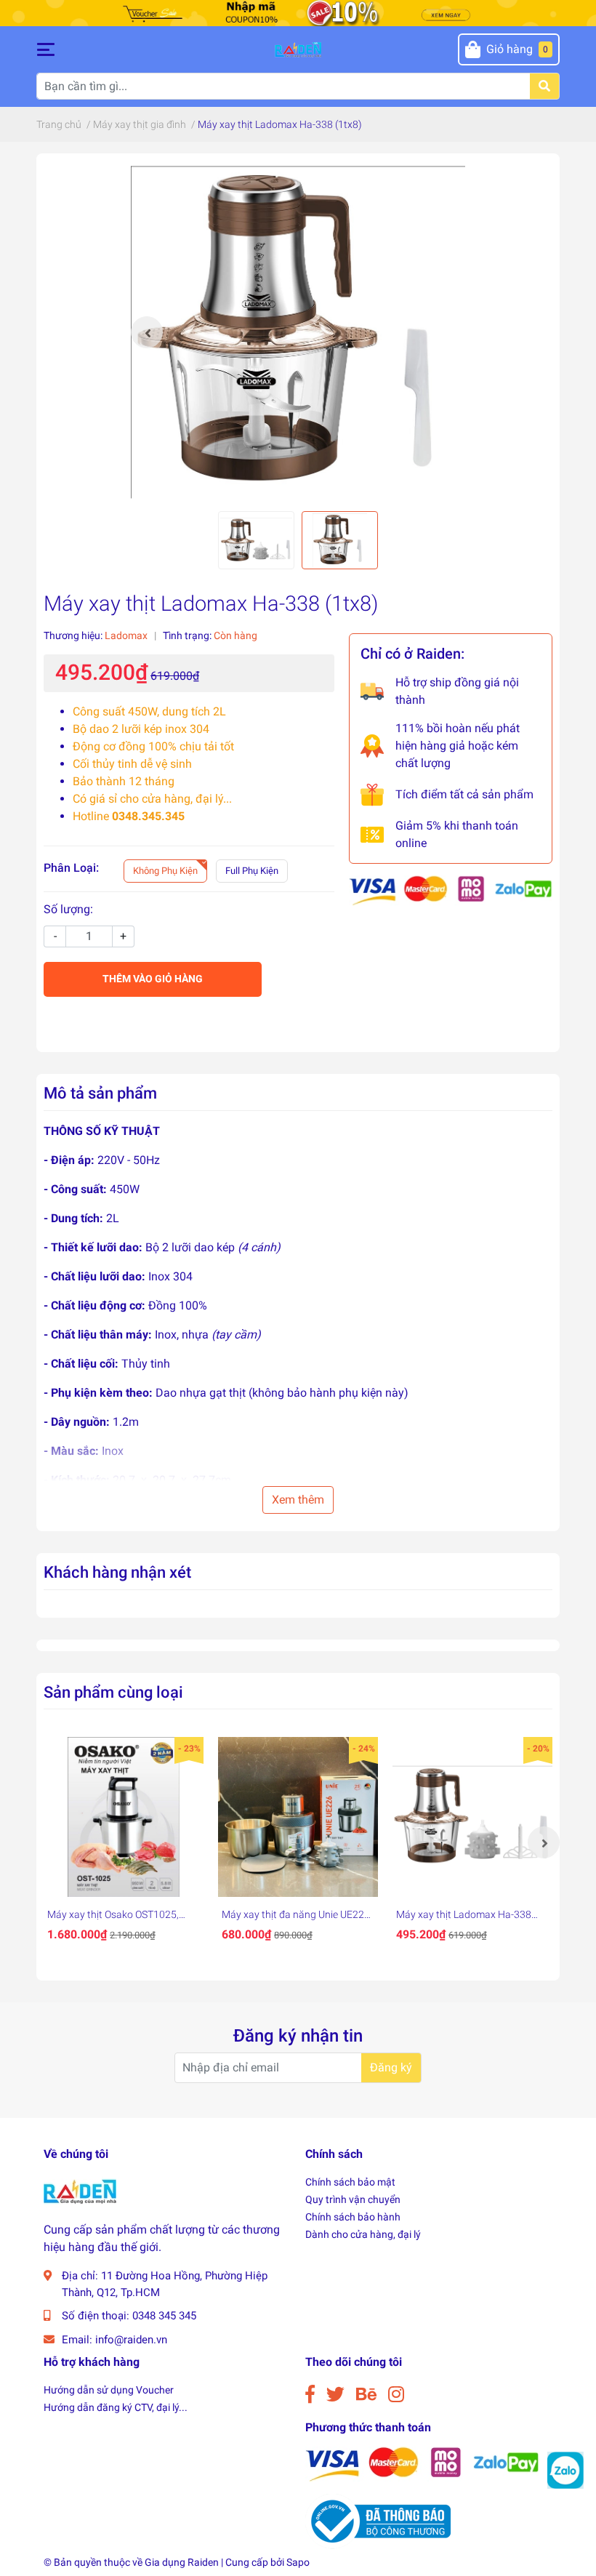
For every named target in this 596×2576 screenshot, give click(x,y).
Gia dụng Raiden (182, 2562)
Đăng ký (391, 2067)
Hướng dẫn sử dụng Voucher (109, 2390)
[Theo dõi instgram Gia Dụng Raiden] (396, 2395)
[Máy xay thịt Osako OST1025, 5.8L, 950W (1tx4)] (124, 1817)
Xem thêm (298, 1500)
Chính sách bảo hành (353, 2217)
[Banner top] (298, 12)
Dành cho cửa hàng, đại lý (363, 2234)
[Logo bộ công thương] (378, 2520)
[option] (298, 332)
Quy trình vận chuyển (353, 2199)
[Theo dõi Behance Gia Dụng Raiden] (366, 2395)
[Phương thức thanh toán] (451, 890)
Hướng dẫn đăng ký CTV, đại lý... (116, 2407)
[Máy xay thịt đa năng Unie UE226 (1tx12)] (298, 1817)
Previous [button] (147, 332)
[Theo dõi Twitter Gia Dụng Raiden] (335, 2395)
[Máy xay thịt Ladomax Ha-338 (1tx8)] (298, 332)
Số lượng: (68, 909)
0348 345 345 (164, 2316)
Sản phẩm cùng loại (113, 1692)
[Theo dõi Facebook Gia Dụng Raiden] (310, 2395)
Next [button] (544, 1842)
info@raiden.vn (131, 2340)
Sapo (298, 2562)
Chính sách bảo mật (350, 2182)
